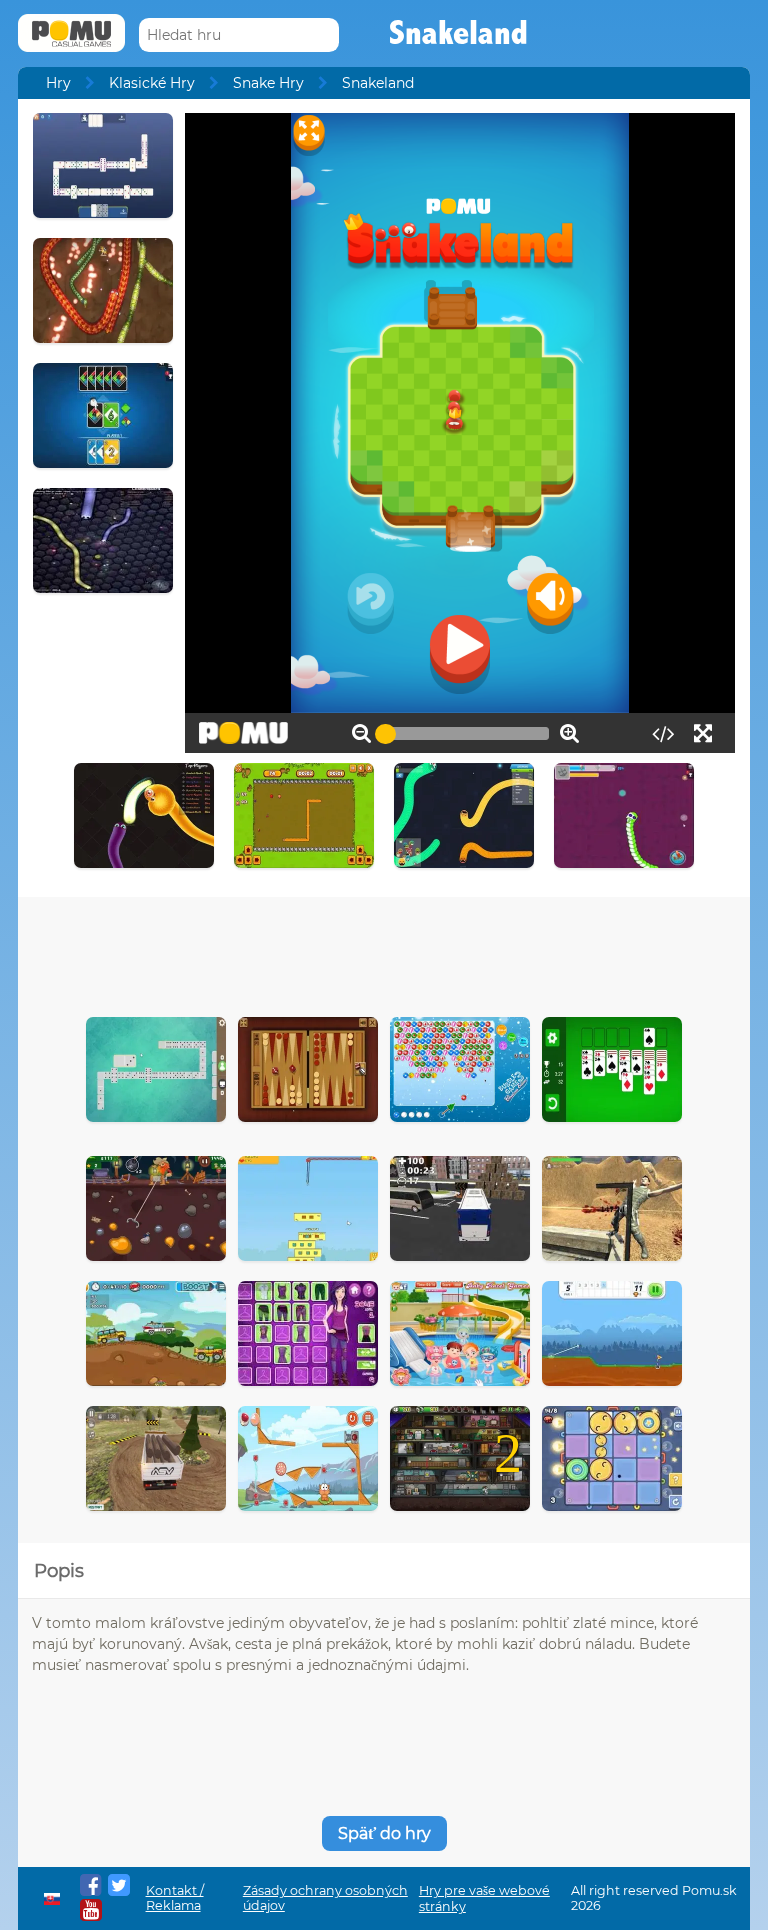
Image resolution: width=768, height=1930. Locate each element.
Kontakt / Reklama (175, 1898)
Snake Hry (268, 83)
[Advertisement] (384, 952)
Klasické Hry (152, 83)
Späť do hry (384, 1833)
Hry (58, 83)
